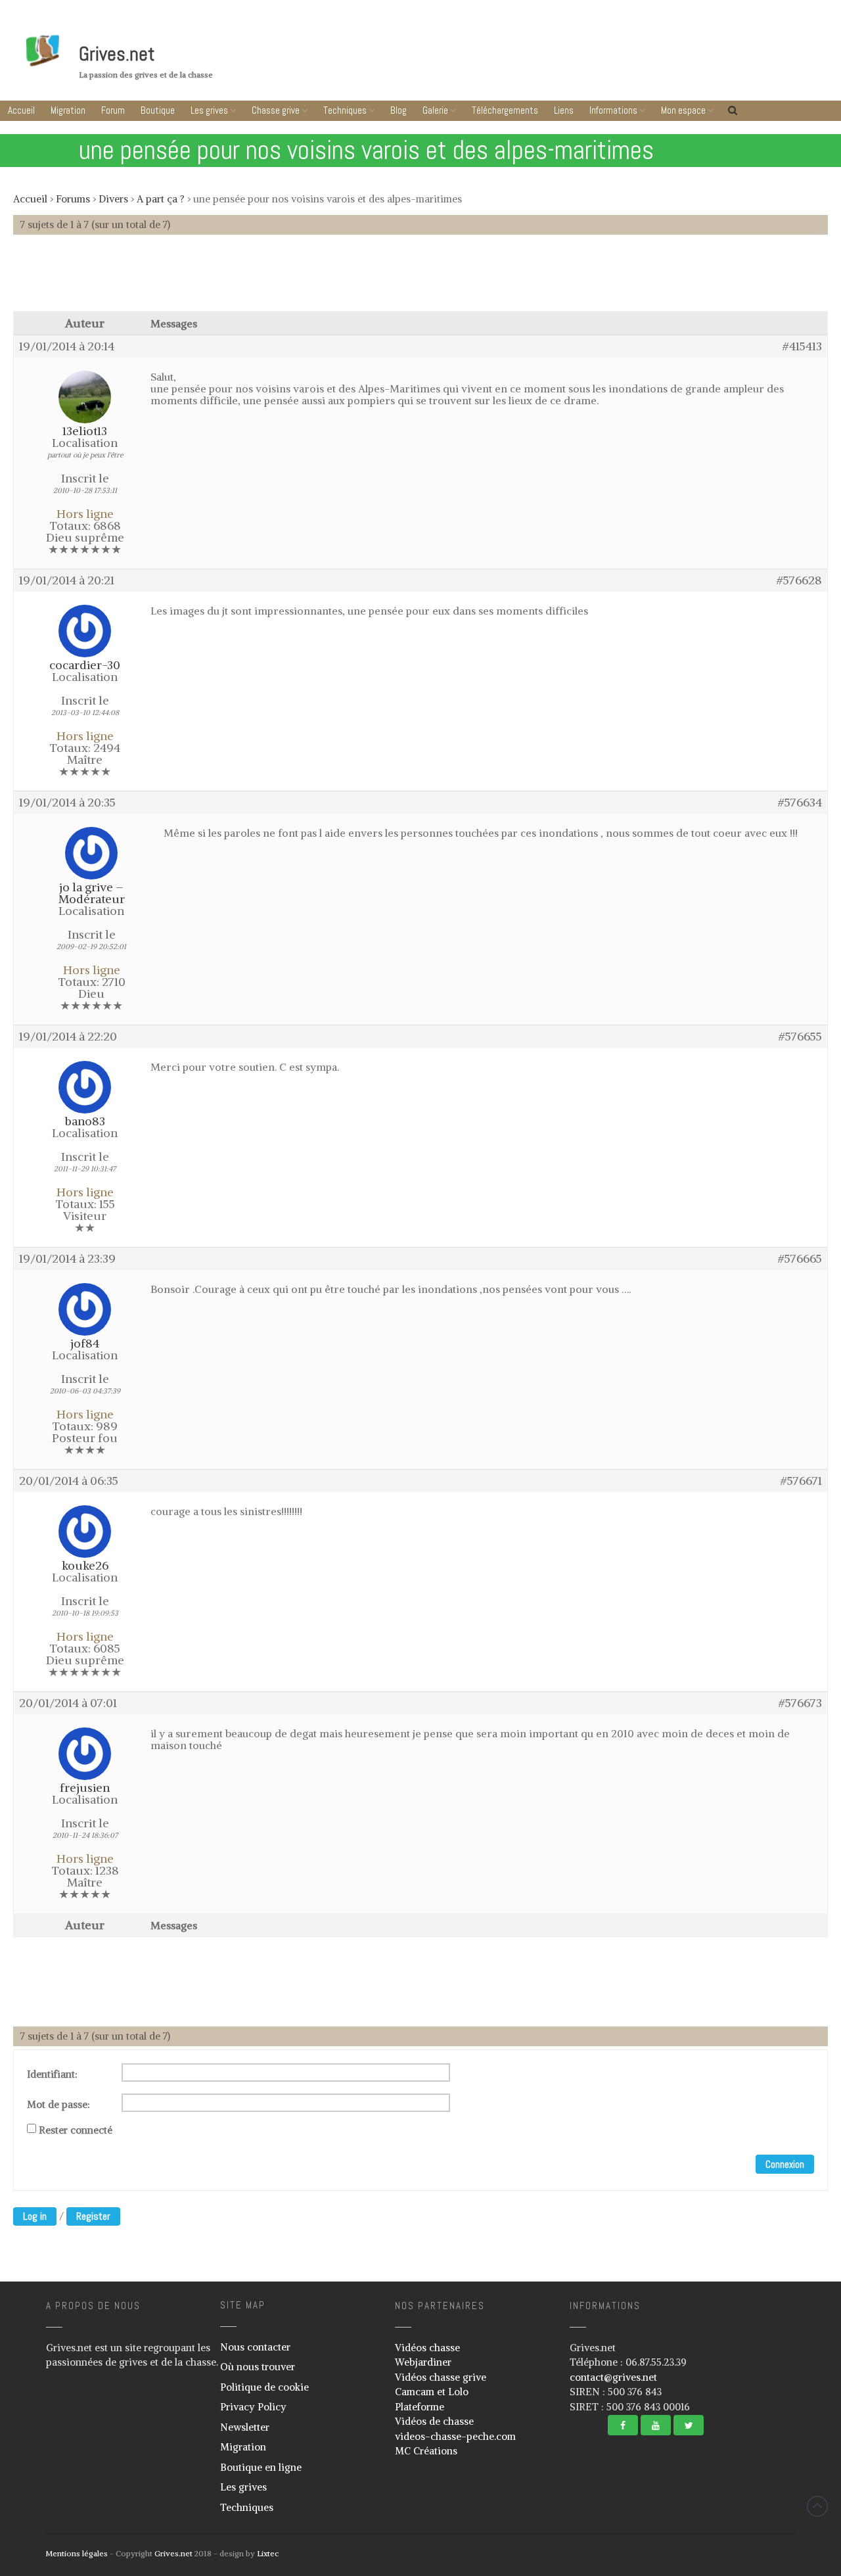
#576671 (801, 1481)
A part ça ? (161, 199)
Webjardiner (423, 2362)
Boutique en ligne (261, 2467)
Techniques (345, 110)
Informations (613, 110)
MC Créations (426, 2451)
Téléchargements (505, 110)
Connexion (785, 2164)
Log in (35, 2216)
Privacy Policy (253, 2407)
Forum (113, 110)
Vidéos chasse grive (441, 2377)
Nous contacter (255, 2347)
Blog (398, 110)
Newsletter (245, 2427)
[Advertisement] (420, 279)
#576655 (800, 1037)
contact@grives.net (613, 2377)
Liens (564, 110)
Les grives (209, 110)
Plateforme (420, 2407)
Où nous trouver (258, 2367)
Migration (68, 110)
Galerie (435, 110)
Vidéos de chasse (434, 2421)
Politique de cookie (264, 2387)
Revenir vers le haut (817, 2506)
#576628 (799, 580)
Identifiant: (52, 2074)
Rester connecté (76, 2130)
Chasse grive (276, 110)
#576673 (800, 1703)
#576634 (800, 803)
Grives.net (117, 54)
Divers (113, 199)
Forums (73, 199)
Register (93, 2216)
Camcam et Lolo (432, 2392)
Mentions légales (77, 2553)
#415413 (802, 346)
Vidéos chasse (427, 2348)
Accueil (21, 110)
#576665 (800, 1259)
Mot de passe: (58, 2105)
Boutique (158, 110)
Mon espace (683, 110)
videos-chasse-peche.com (455, 2436)
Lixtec (268, 2553)
